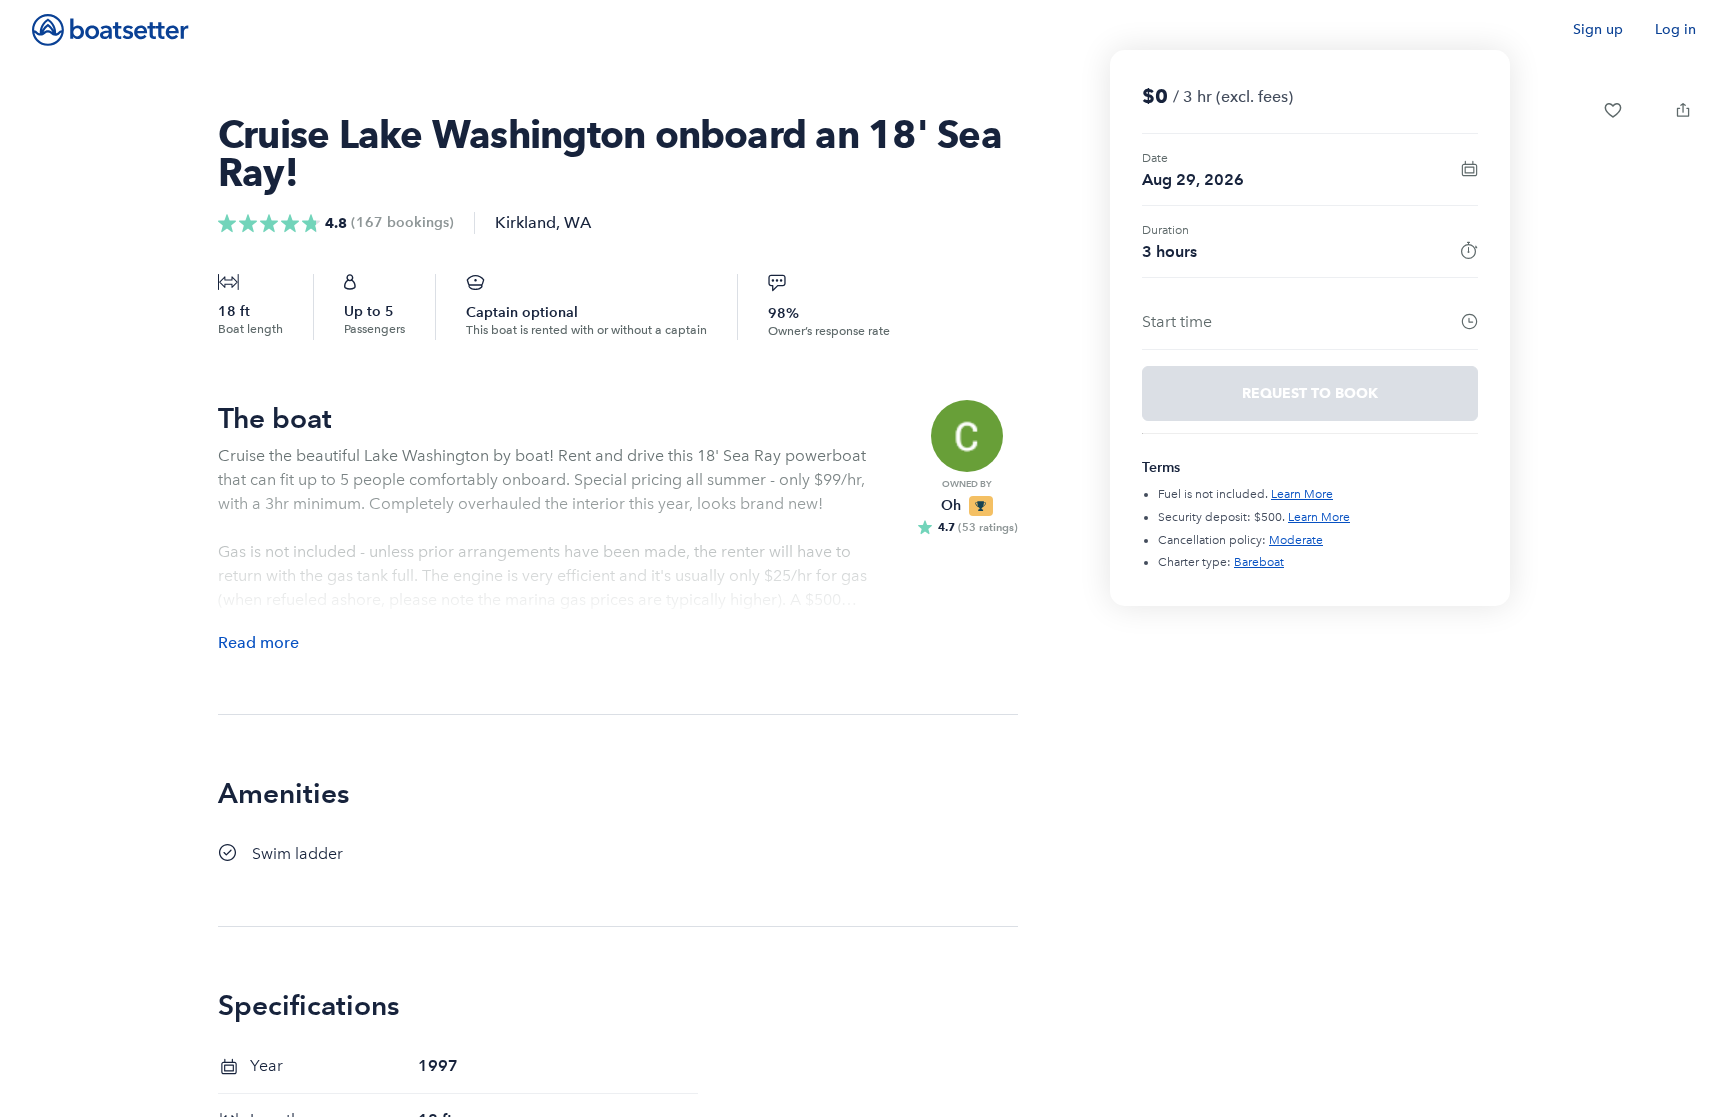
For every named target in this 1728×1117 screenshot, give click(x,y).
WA (577, 222)
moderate (1296, 540)
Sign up (1598, 29)
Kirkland (525, 222)
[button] (1613, 110)
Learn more (1302, 494)
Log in (1675, 29)
